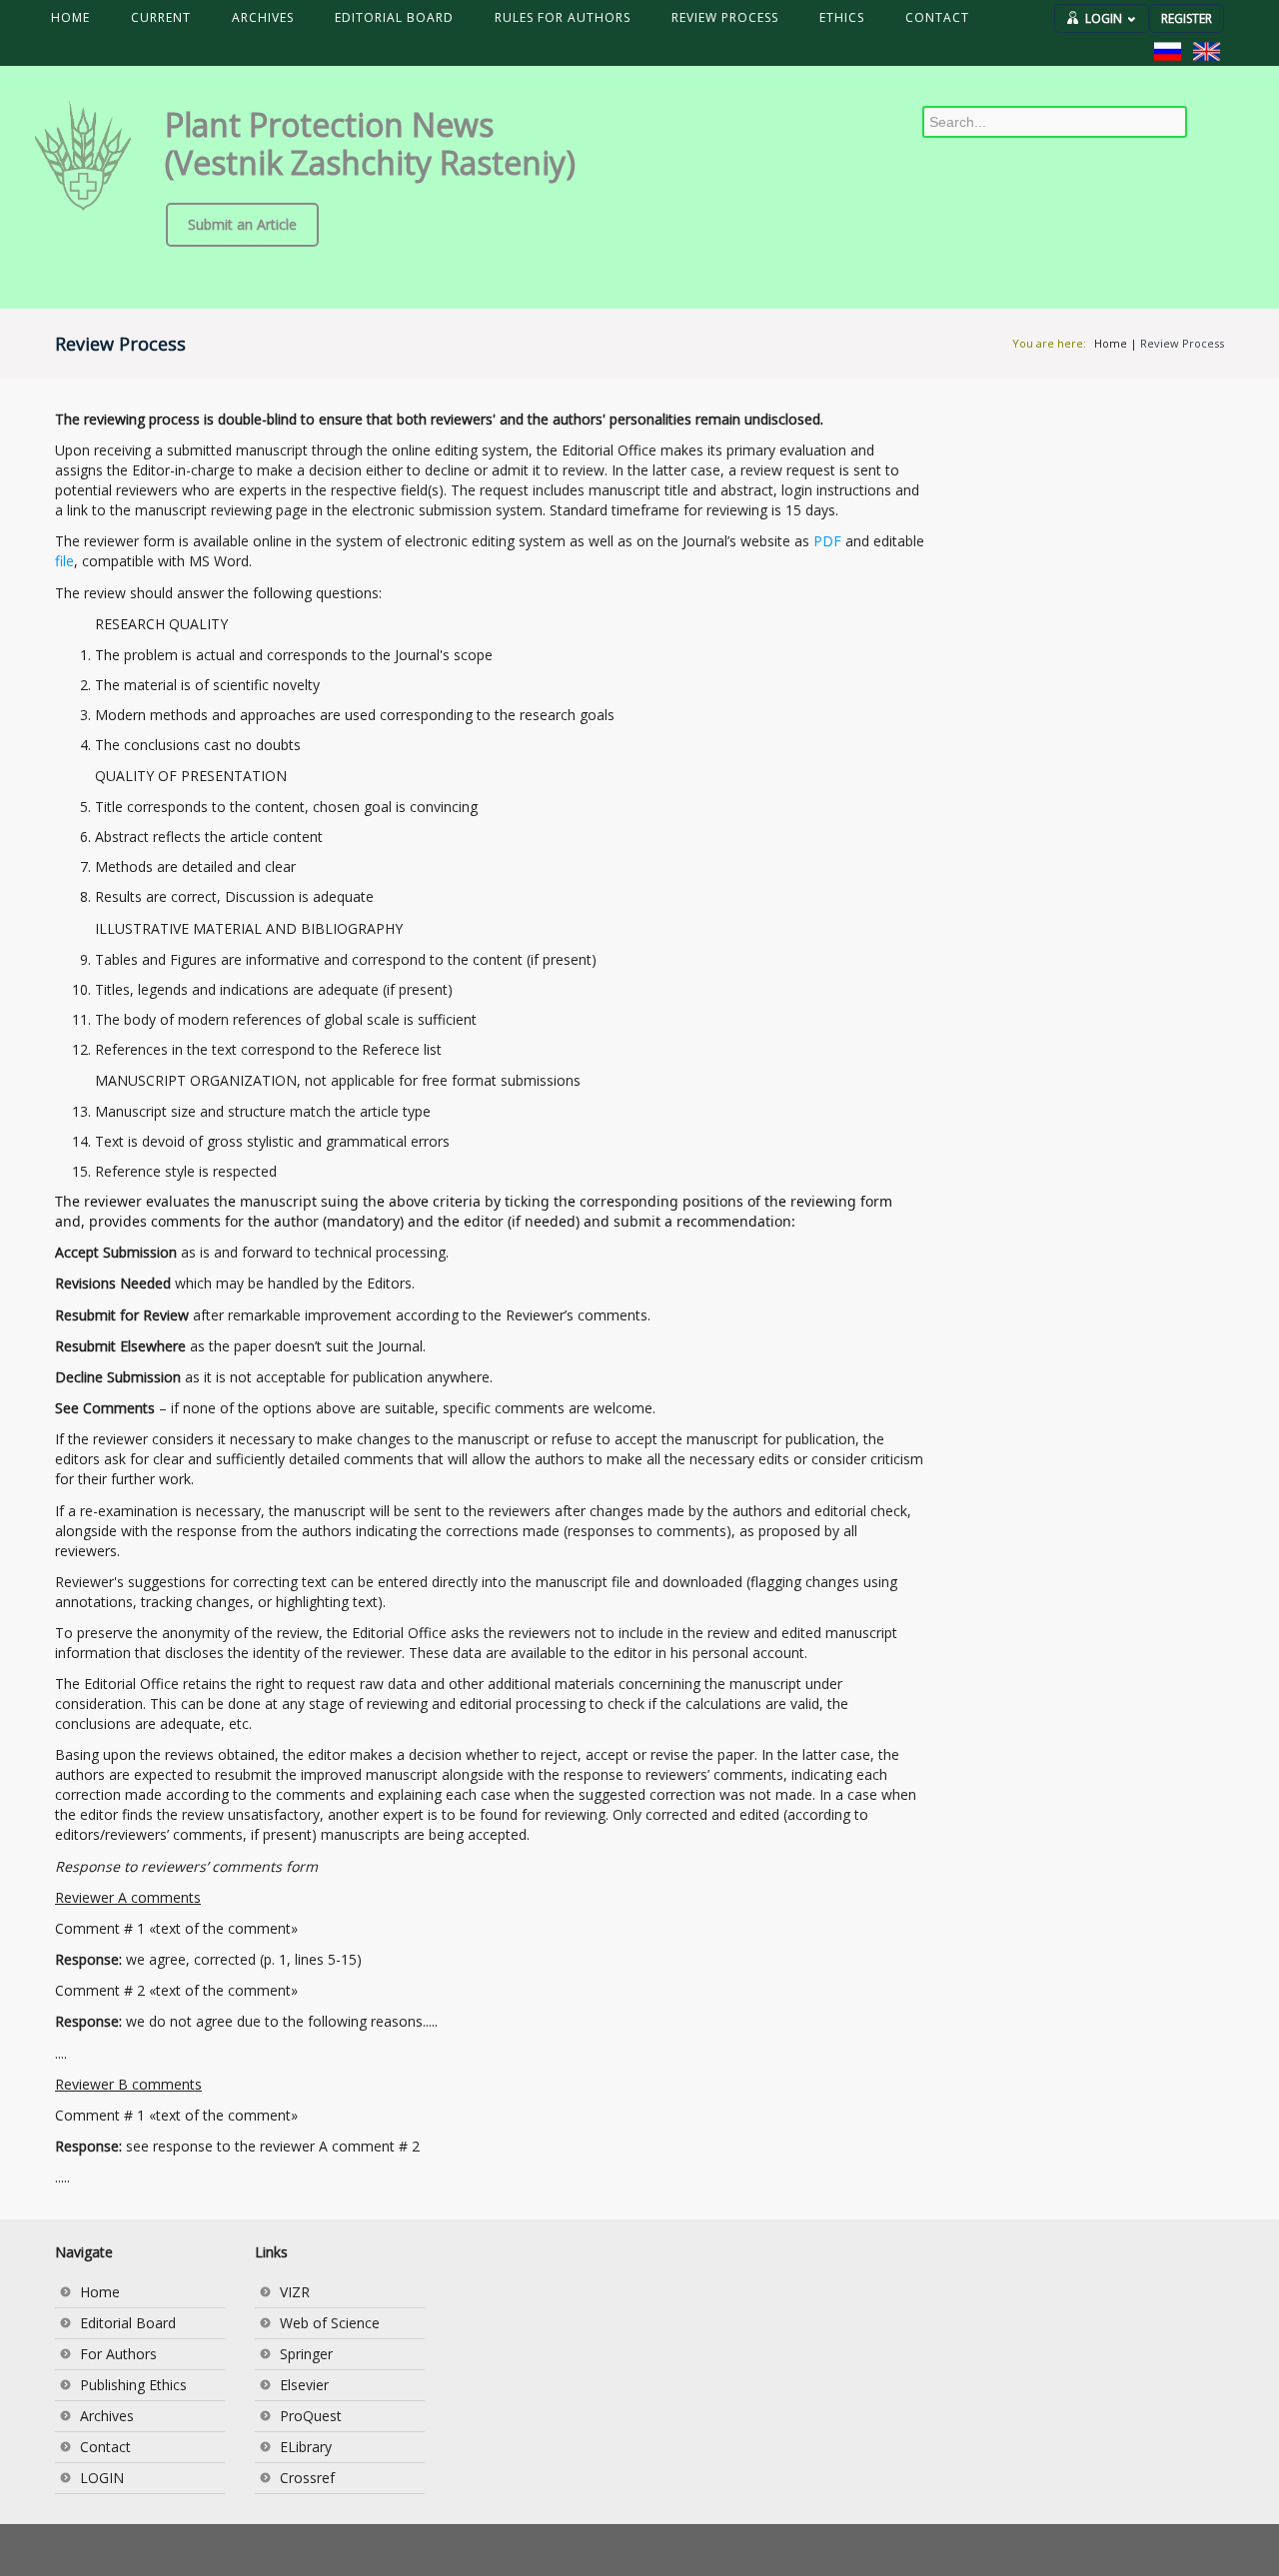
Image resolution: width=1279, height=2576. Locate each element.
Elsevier (304, 2385)
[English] (1207, 51)
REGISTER (1187, 18)
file (64, 561)
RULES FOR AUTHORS (563, 17)
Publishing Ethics (133, 2385)
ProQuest (311, 2416)
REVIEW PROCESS (725, 17)
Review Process (1182, 343)
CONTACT (937, 17)
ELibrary (306, 2447)
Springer (306, 2354)
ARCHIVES (263, 17)
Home (1111, 343)
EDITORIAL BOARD (394, 17)
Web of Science (330, 2323)
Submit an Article (242, 224)
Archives (107, 2416)
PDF (827, 541)
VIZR (295, 2292)
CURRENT (161, 17)
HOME (70, 17)
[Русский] (1168, 51)
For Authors (118, 2354)
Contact (105, 2447)
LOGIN (1104, 18)
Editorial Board (128, 2323)
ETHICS (842, 17)
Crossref (307, 2478)
